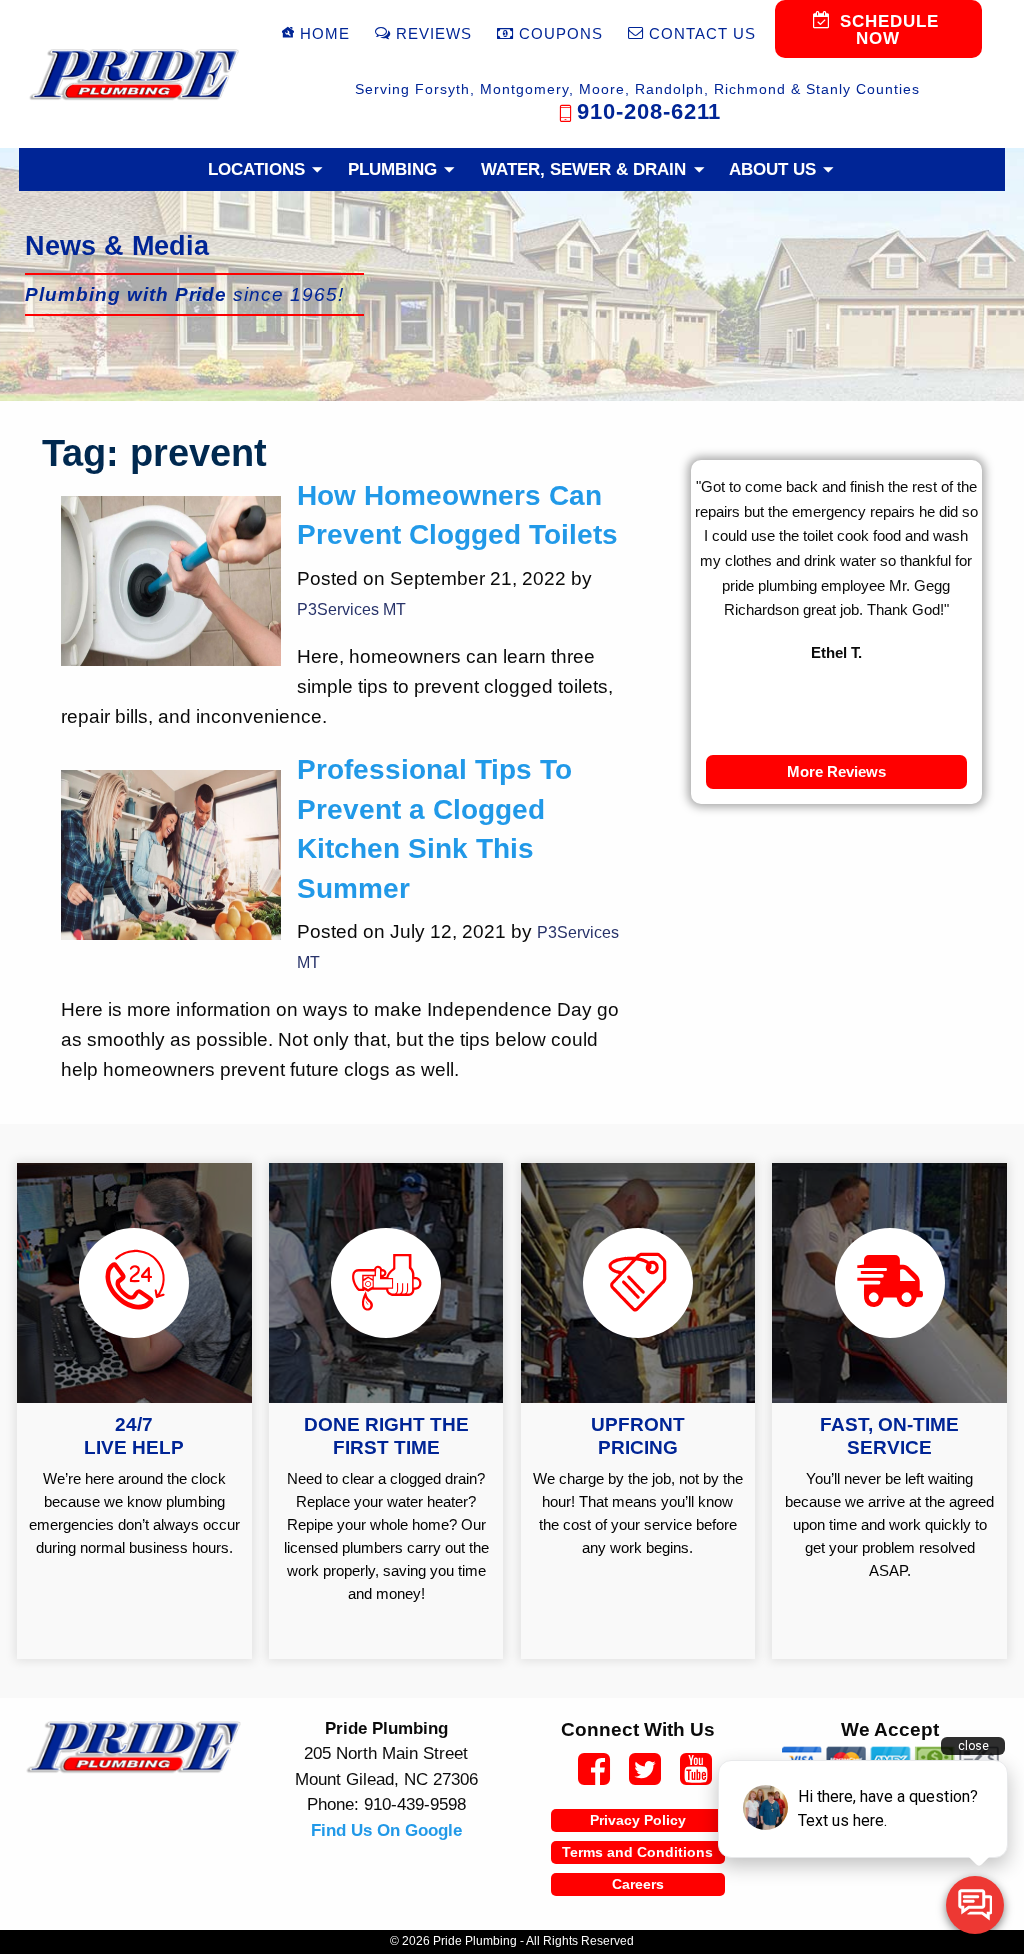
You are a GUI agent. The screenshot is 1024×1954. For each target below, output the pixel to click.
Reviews (434, 33)
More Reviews (836, 771)
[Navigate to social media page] (586, 1772)
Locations (256, 169)
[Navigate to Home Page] (134, 74)
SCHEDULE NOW (886, 30)
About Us (772, 169)
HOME (325, 33)
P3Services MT (351, 609)
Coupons (561, 33)
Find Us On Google (386, 1830)
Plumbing (392, 169)
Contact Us (702, 33)
